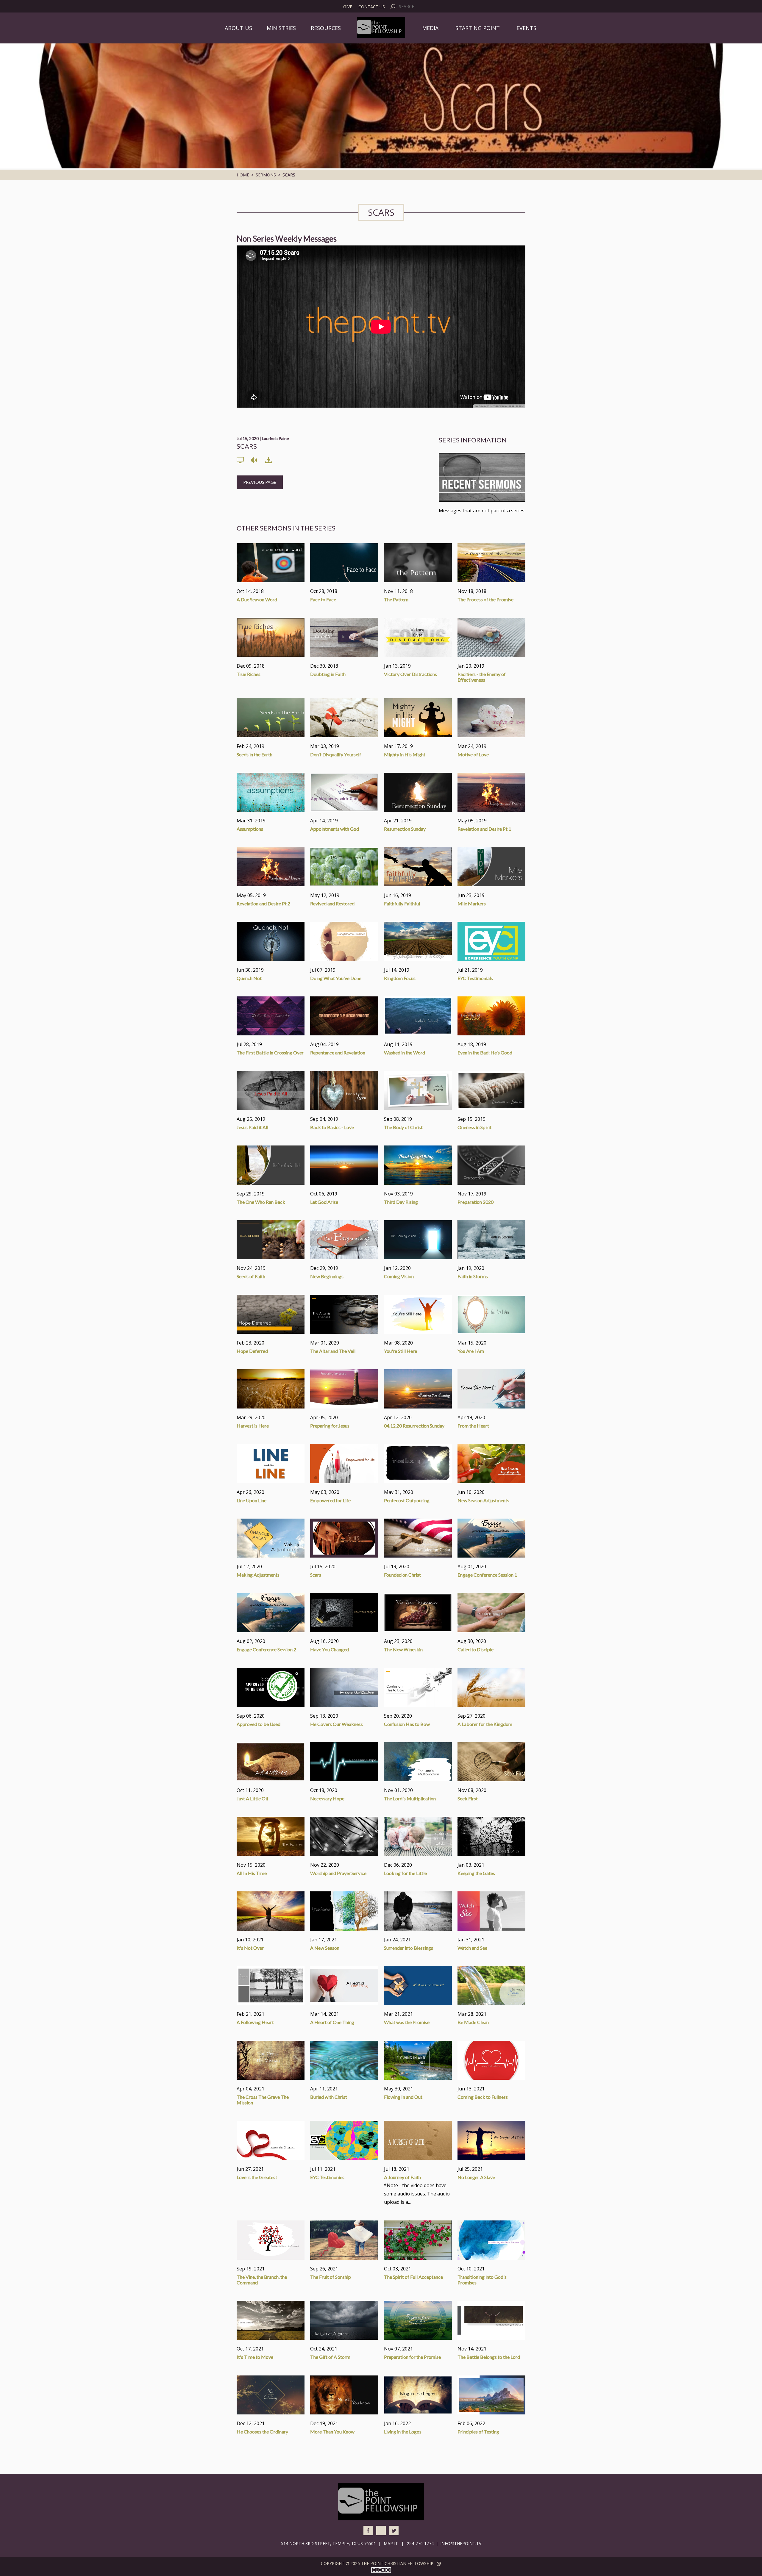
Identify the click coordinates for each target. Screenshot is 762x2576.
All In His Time (252, 1873)
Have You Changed (330, 1649)
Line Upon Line (252, 1500)
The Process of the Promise (485, 599)
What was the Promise (407, 2022)
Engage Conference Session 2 (266, 1649)
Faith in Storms (473, 1276)
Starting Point (478, 28)
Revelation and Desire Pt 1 (484, 829)
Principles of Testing (478, 2432)
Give (348, 7)
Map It (391, 2543)
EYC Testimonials (475, 978)
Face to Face (323, 599)
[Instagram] (381, 2530)
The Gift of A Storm (330, 2357)
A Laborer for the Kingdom (485, 1724)
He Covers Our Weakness (337, 1724)
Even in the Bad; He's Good (485, 1053)
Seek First (468, 1798)
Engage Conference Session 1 (487, 1575)
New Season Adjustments (483, 1500)
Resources (326, 28)
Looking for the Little (405, 1873)
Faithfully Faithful (402, 903)
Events (526, 28)
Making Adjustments (258, 1575)
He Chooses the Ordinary (262, 2432)
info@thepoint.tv (461, 2543)
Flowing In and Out (403, 2097)
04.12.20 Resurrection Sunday (414, 1426)
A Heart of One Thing (332, 2022)
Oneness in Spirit (474, 1127)
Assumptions (250, 829)
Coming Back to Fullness (483, 2097)
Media (430, 28)
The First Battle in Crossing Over (270, 1053)
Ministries (281, 28)
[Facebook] (368, 2530)
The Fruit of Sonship (331, 2277)
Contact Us (372, 7)
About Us (238, 28)
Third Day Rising (401, 1202)
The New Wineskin (403, 1649)
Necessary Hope (327, 1798)
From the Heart (473, 1426)
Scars (316, 1575)
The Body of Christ (403, 1127)
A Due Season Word (257, 599)
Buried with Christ (329, 2097)
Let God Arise (324, 1202)
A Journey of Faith (402, 2177)
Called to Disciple (476, 1649)
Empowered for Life (330, 1500)
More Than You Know (332, 2432)
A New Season (325, 1948)
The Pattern (396, 599)
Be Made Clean (473, 2022)
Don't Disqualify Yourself (336, 754)
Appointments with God (335, 829)
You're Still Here (400, 1351)
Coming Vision (399, 1276)
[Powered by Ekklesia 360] (439, 2564)
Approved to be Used (259, 1724)
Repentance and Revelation (338, 1053)
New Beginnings (327, 1276)
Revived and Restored (332, 903)
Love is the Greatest (257, 2177)
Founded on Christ (402, 1575)
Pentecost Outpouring (407, 1500)
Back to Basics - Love (332, 1127)
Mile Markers (472, 903)
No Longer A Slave (476, 2177)
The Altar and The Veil (333, 1351)
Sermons (266, 175)
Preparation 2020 (476, 1202)
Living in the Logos (403, 2432)
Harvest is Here (253, 1426)
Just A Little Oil (252, 1798)
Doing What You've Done (336, 978)
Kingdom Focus (400, 978)
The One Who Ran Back (261, 1202)
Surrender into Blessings (409, 1948)
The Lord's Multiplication (410, 1798)
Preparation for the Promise (412, 2357)
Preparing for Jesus (330, 1426)
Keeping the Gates (476, 1873)
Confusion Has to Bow (407, 1724)
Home (243, 175)
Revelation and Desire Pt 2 (263, 903)
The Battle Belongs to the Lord (489, 2357)
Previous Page (260, 482)
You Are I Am (471, 1351)
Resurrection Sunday (405, 829)
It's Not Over (250, 1948)
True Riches (249, 674)
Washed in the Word (405, 1053)
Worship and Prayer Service (338, 1873)
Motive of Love (473, 754)
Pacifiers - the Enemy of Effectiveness (482, 677)
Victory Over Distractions (410, 674)
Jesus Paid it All (252, 1127)
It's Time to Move (255, 2357)
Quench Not (249, 978)
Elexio (381, 2570)
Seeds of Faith (251, 1276)
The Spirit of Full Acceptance (413, 2277)
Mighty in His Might (405, 754)
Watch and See (472, 1948)
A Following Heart (255, 2022)
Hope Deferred (252, 1351)
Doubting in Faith (328, 674)
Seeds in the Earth (254, 754)
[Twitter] (394, 2530)
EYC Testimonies (327, 2177)
